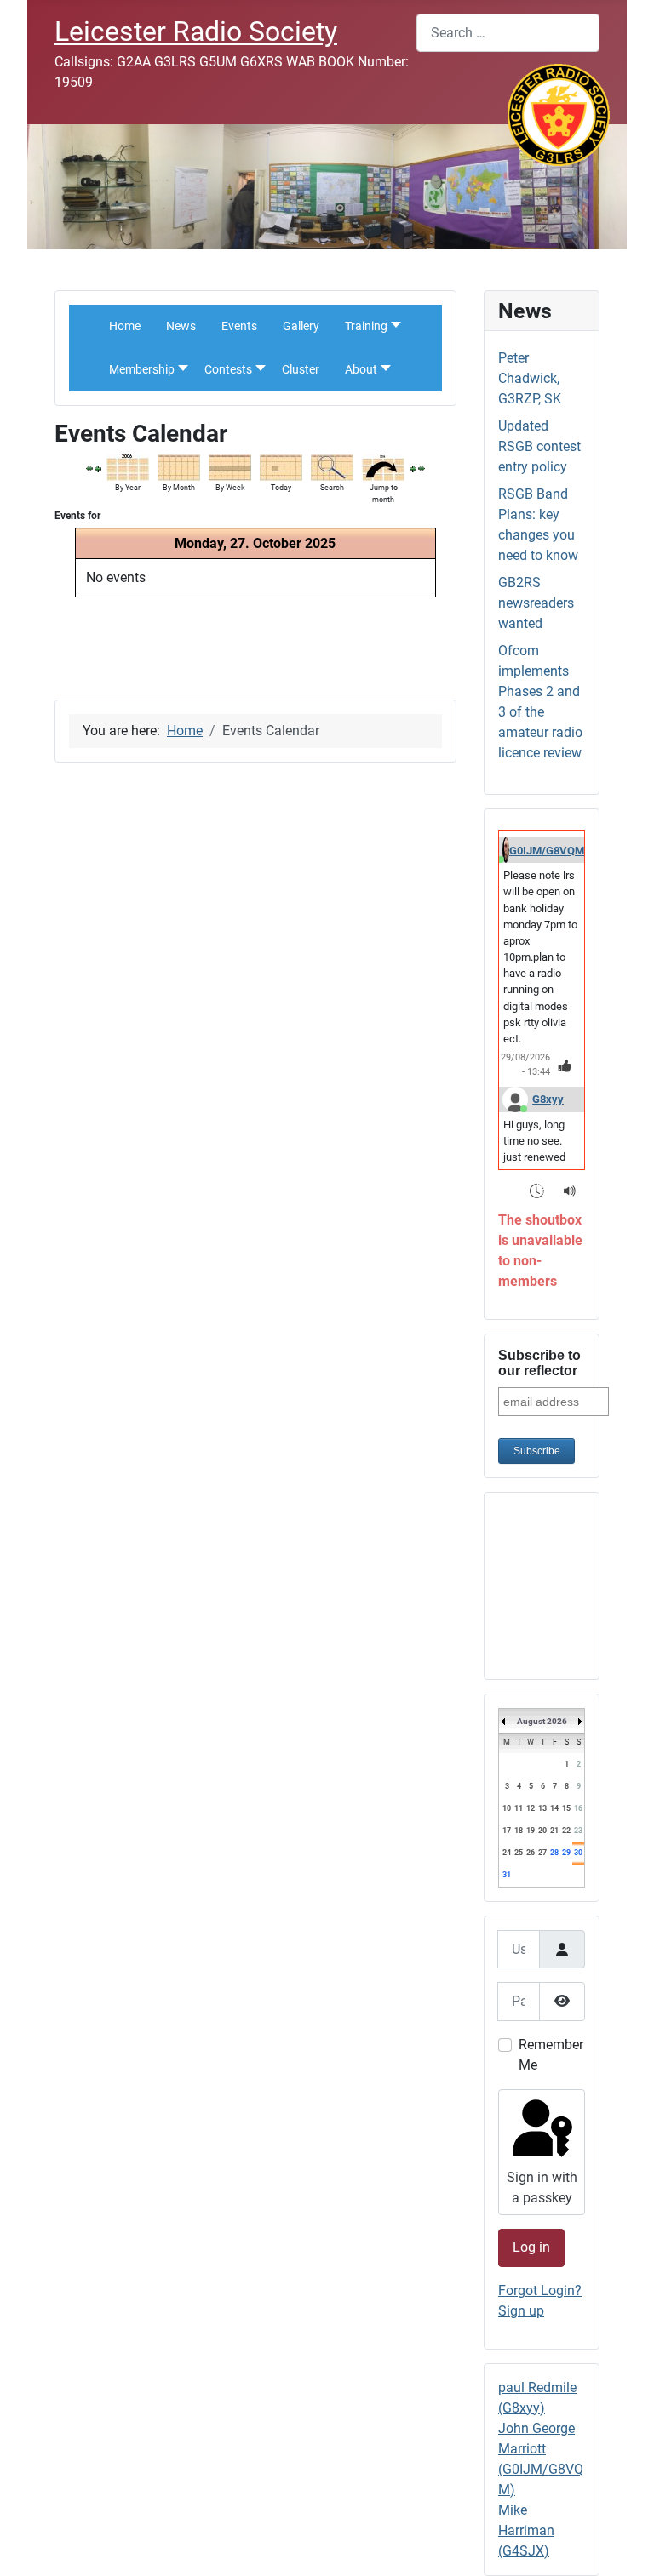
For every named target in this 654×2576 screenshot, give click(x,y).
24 (507, 1853)
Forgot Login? (540, 2290)
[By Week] (230, 467)
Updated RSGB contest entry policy (539, 446)
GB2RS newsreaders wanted (536, 603)
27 (542, 1853)
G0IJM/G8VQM (547, 851)
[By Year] (128, 467)
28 (554, 1853)
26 (531, 1853)
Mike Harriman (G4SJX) (526, 2530)
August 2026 (542, 1721)
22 (566, 1831)
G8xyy (548, 1099)
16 (578, 1808)
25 (519, 1853)
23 (578, 1831)
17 (507, 1831)
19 (531, 1831)
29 (566, 1853)
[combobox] (508, 33)
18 (519, 1831)
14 (554, 1808)
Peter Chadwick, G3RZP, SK (530, 378)
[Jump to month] (383, 467)
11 (519, 1808)
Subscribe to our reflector (539, 1363)
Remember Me (551, 2055)
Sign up (521, 2311)
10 (507, 1808)
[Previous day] (98, 468)
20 (542, 1831)
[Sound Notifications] (570, 1190)
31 (507, 1875)
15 (566, 1808)
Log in (531, 2247)
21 (554, 1831)
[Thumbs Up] (565, 1066)
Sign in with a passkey (542, 2188)
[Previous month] (89, 468)
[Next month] (422, 468)
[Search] (332, 467)
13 (542, 1808)
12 (531, 1808)
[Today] (281, 467)
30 (578, 1853)
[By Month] (179, 467)
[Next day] (413, 468)
